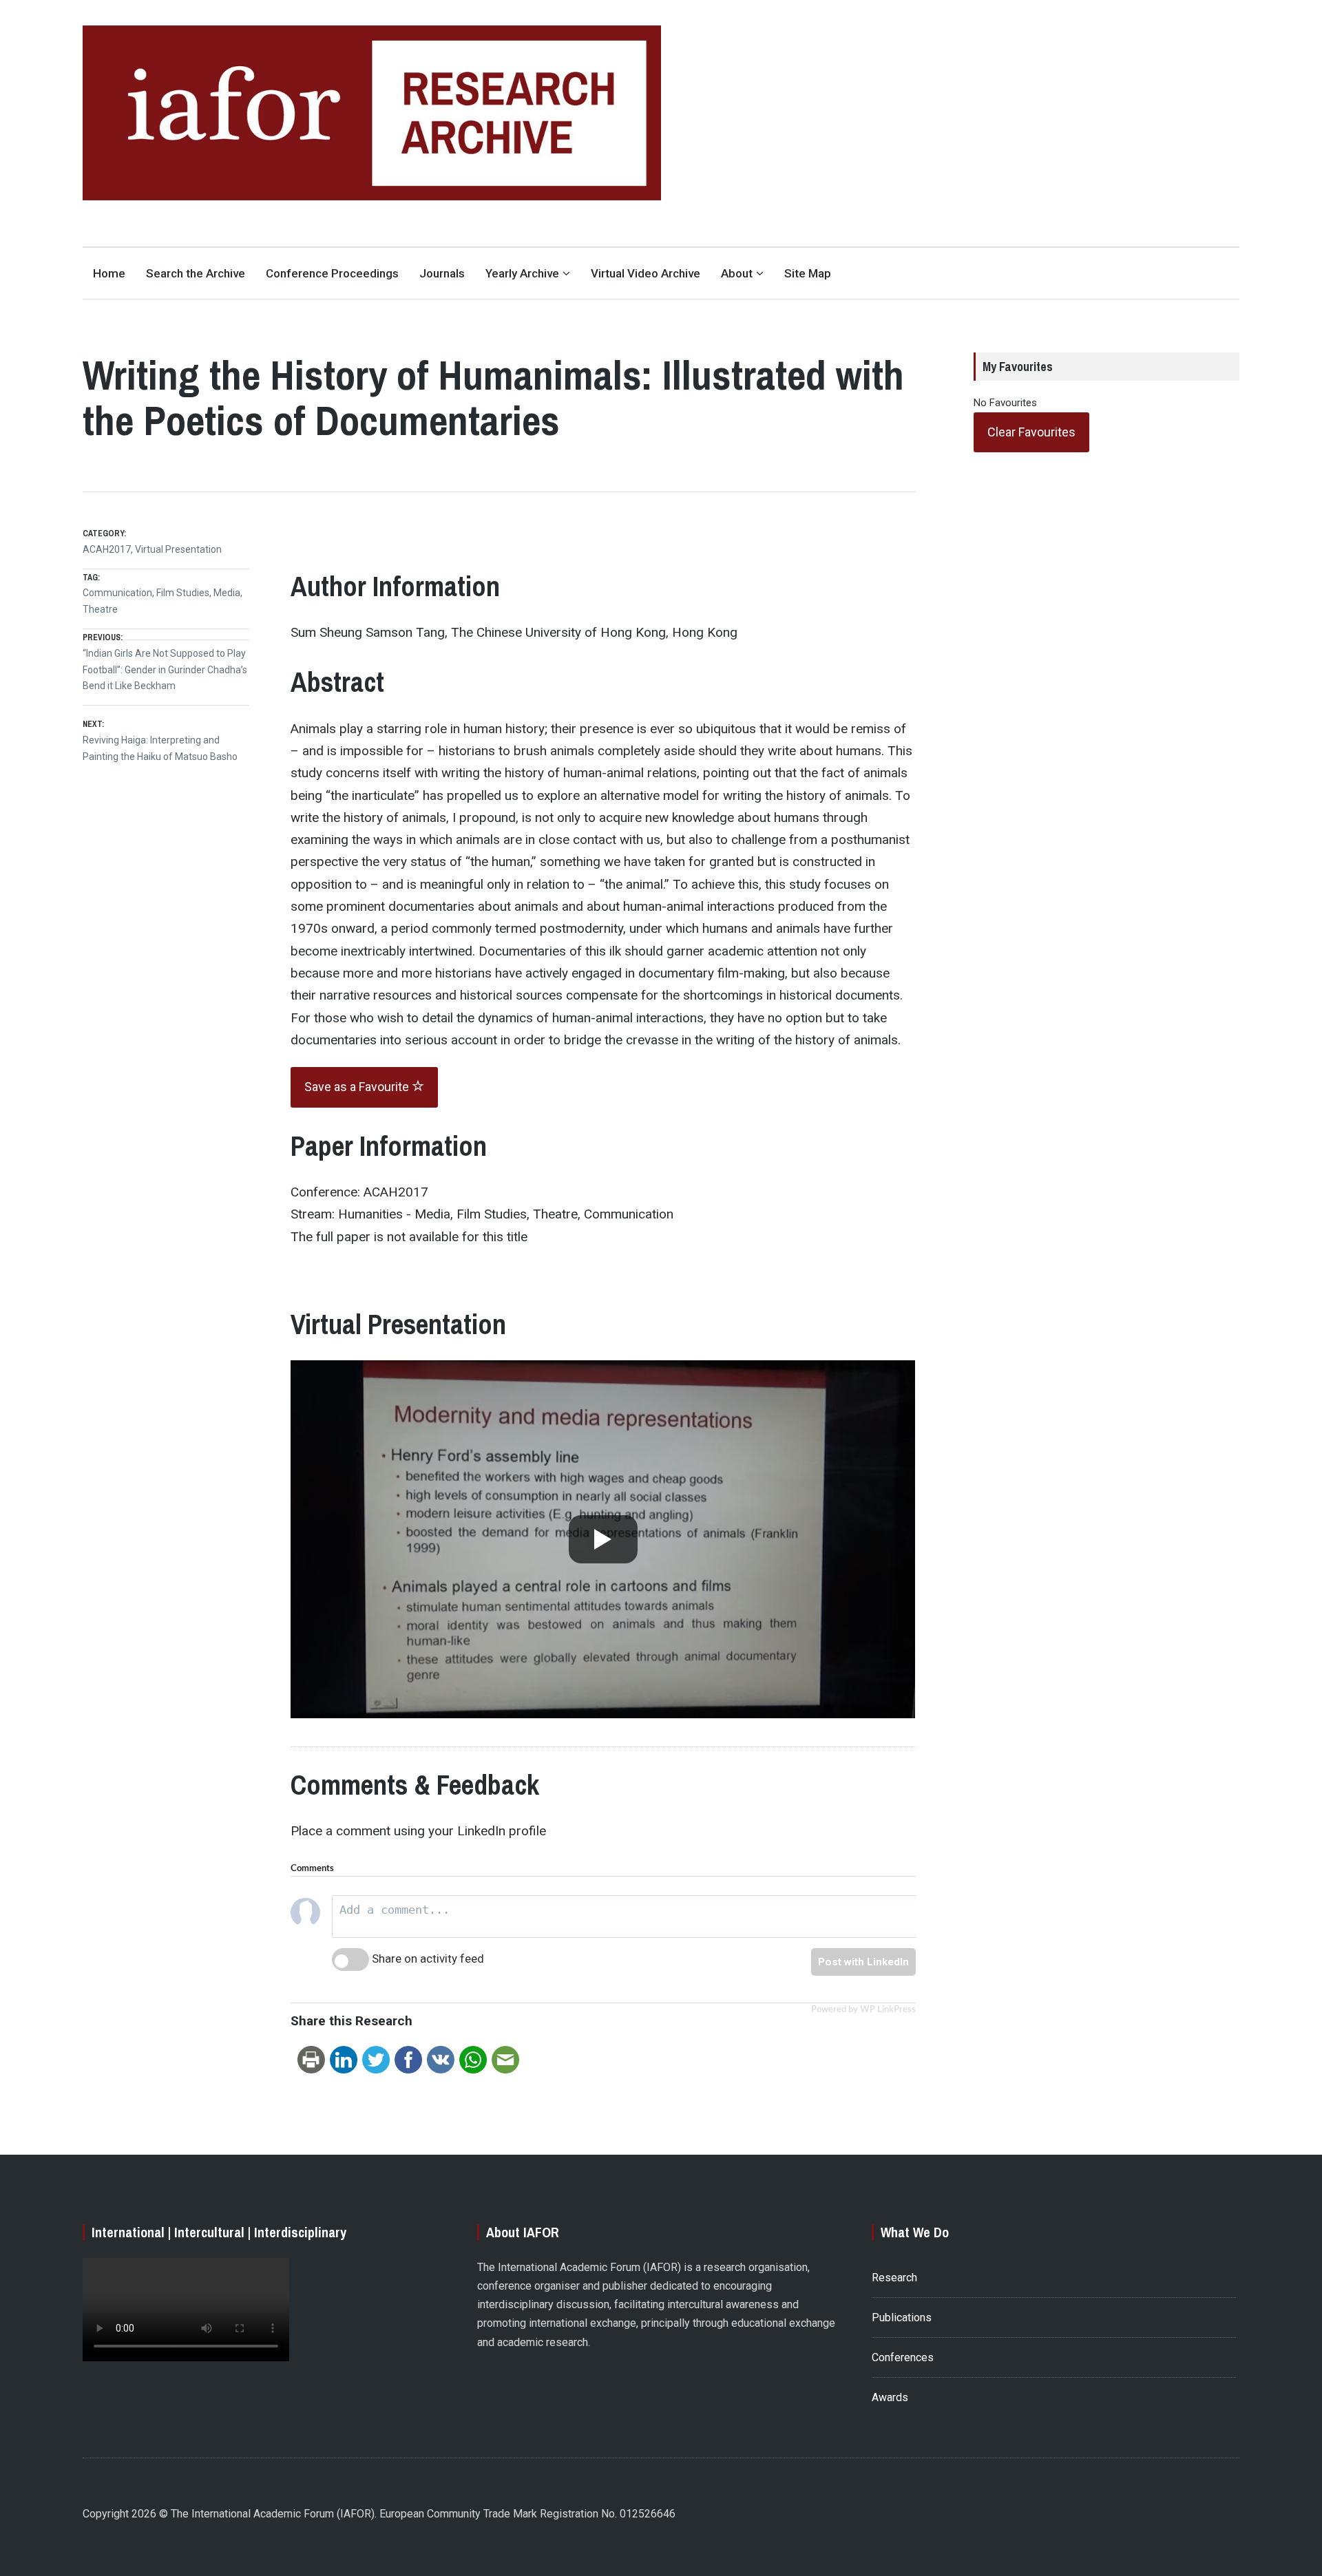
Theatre (100, 609)
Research (894, 2278)
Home (109, 273)
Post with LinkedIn (863, 1962)
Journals (442, 273)
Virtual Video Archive (646, 273)
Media (227, 593)
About (737, 273)
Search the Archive (196, 273)
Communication (117, 593)
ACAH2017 (107, 549)
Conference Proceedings (332, 273)
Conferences (903, 2357)
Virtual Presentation (178, 549)
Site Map (808, 273)
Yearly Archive (522, 273)
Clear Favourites (1031, 432)
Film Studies (183, 593)
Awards (890, 2397)
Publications (902, 2318)
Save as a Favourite (358, 1087)
